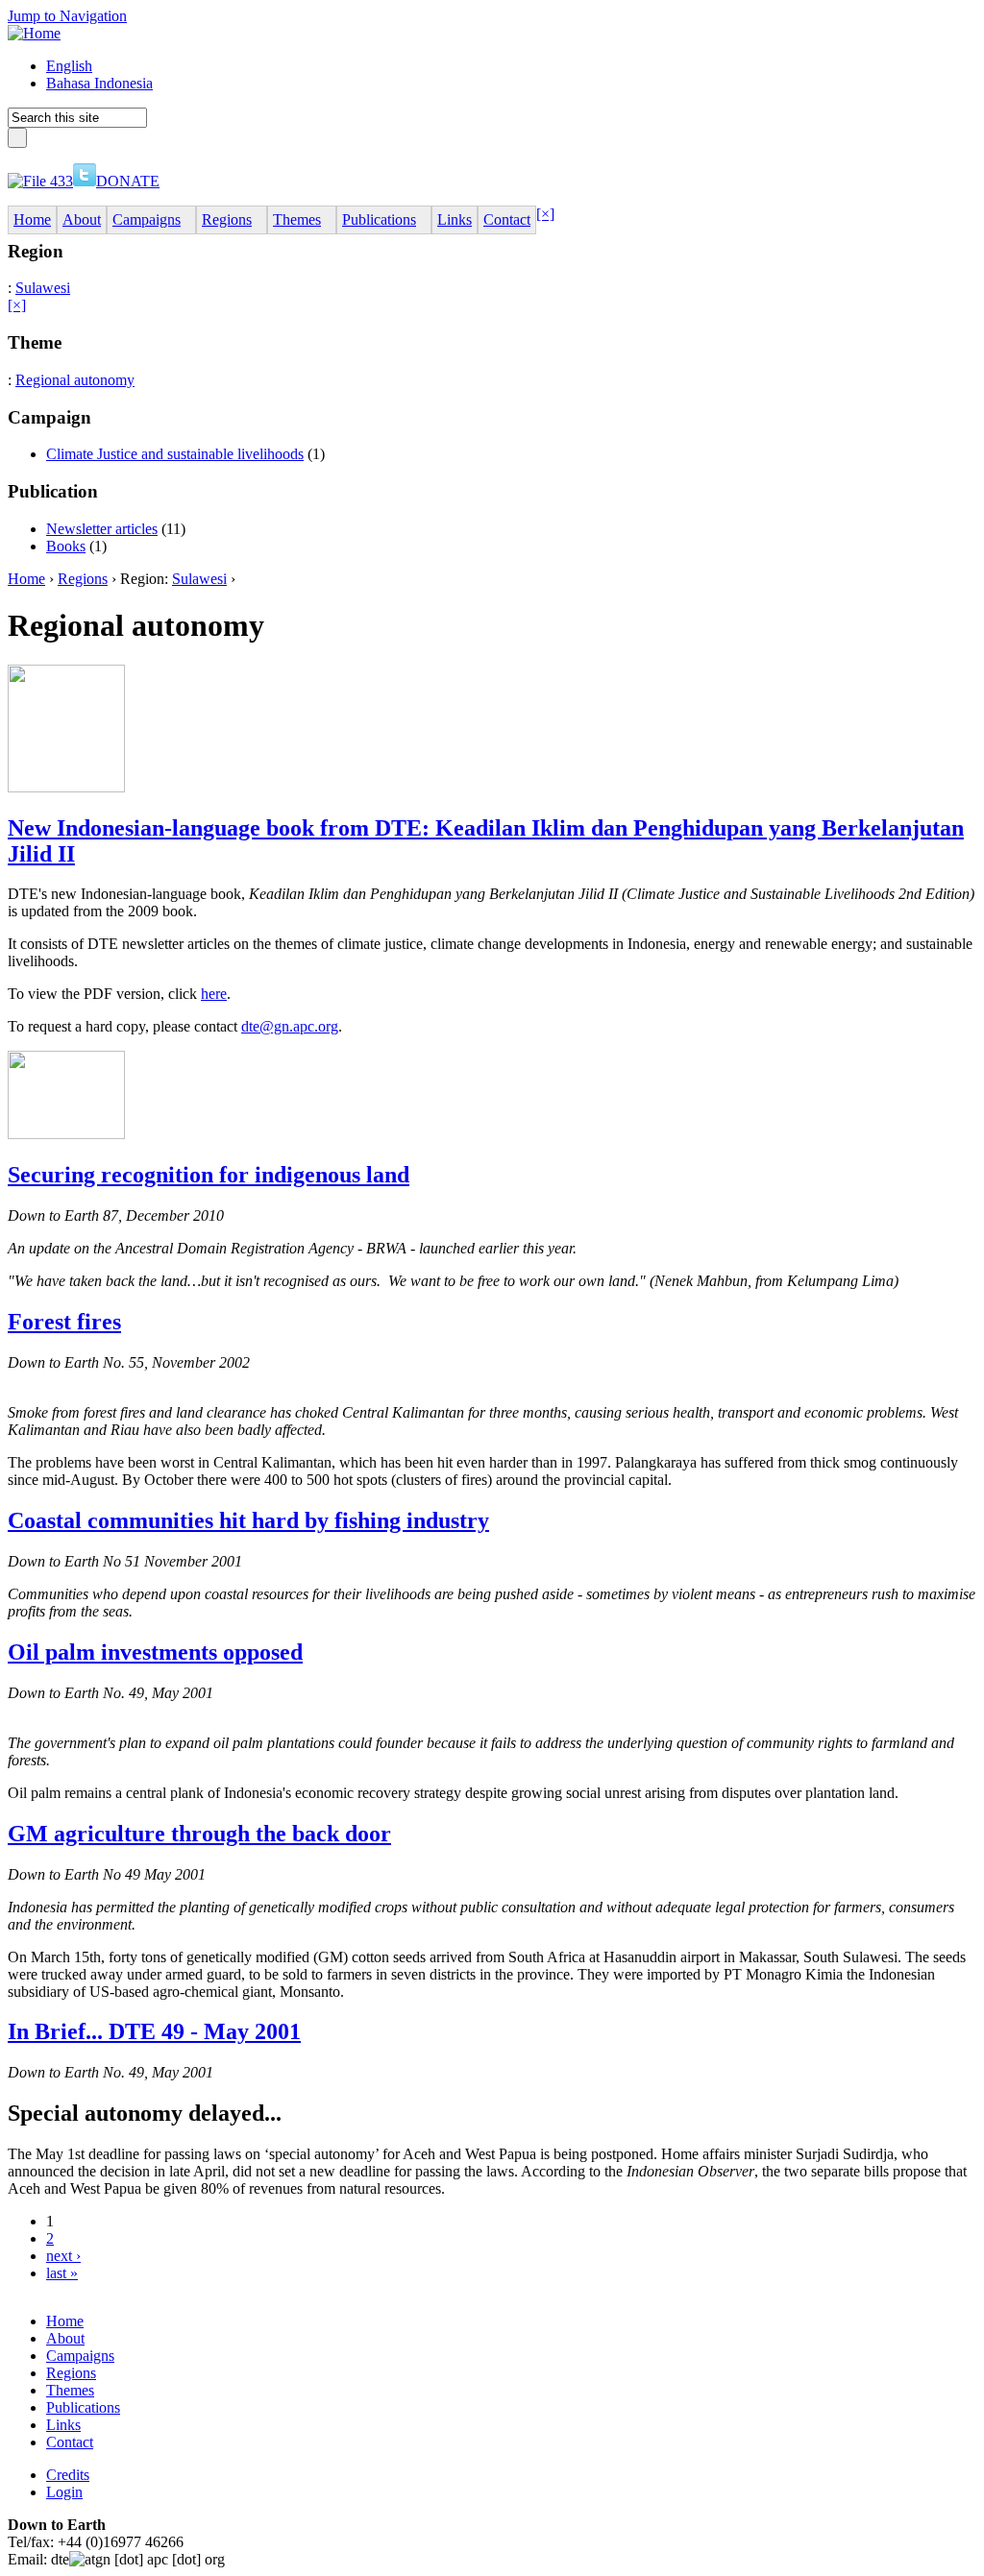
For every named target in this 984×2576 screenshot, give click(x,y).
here (214, 994)
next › (63, 2256)
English (69, 66)
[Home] (34, 33)
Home (26, 579)
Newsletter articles (102, 529)
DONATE (128, 181)
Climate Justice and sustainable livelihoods (175, 454)
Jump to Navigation (67, 16)
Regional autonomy (75, 380)
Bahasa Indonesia (99, 83)
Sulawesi (43, 288)
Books (66, 546)
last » (62, 2273)
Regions (83, 579)
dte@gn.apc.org (290, 1026)
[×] (545, 214)
